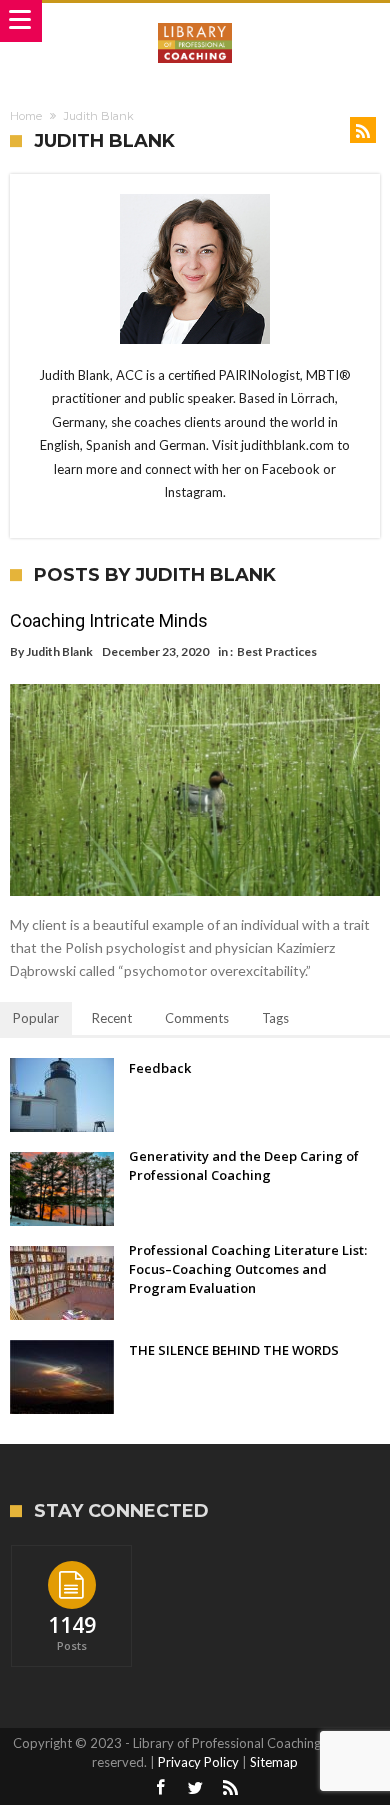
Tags (275, 1018)
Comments (197, 1018)
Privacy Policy (198, 1762)
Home (26, 116)
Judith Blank (59, 651)
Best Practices (277, 651)
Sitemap (274, 1762)
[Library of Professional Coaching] (194, 22)
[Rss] (230, 1788)
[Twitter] (195, 1788)
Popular (36, 1018)
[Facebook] (160, 1788)
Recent (112, 1018)
